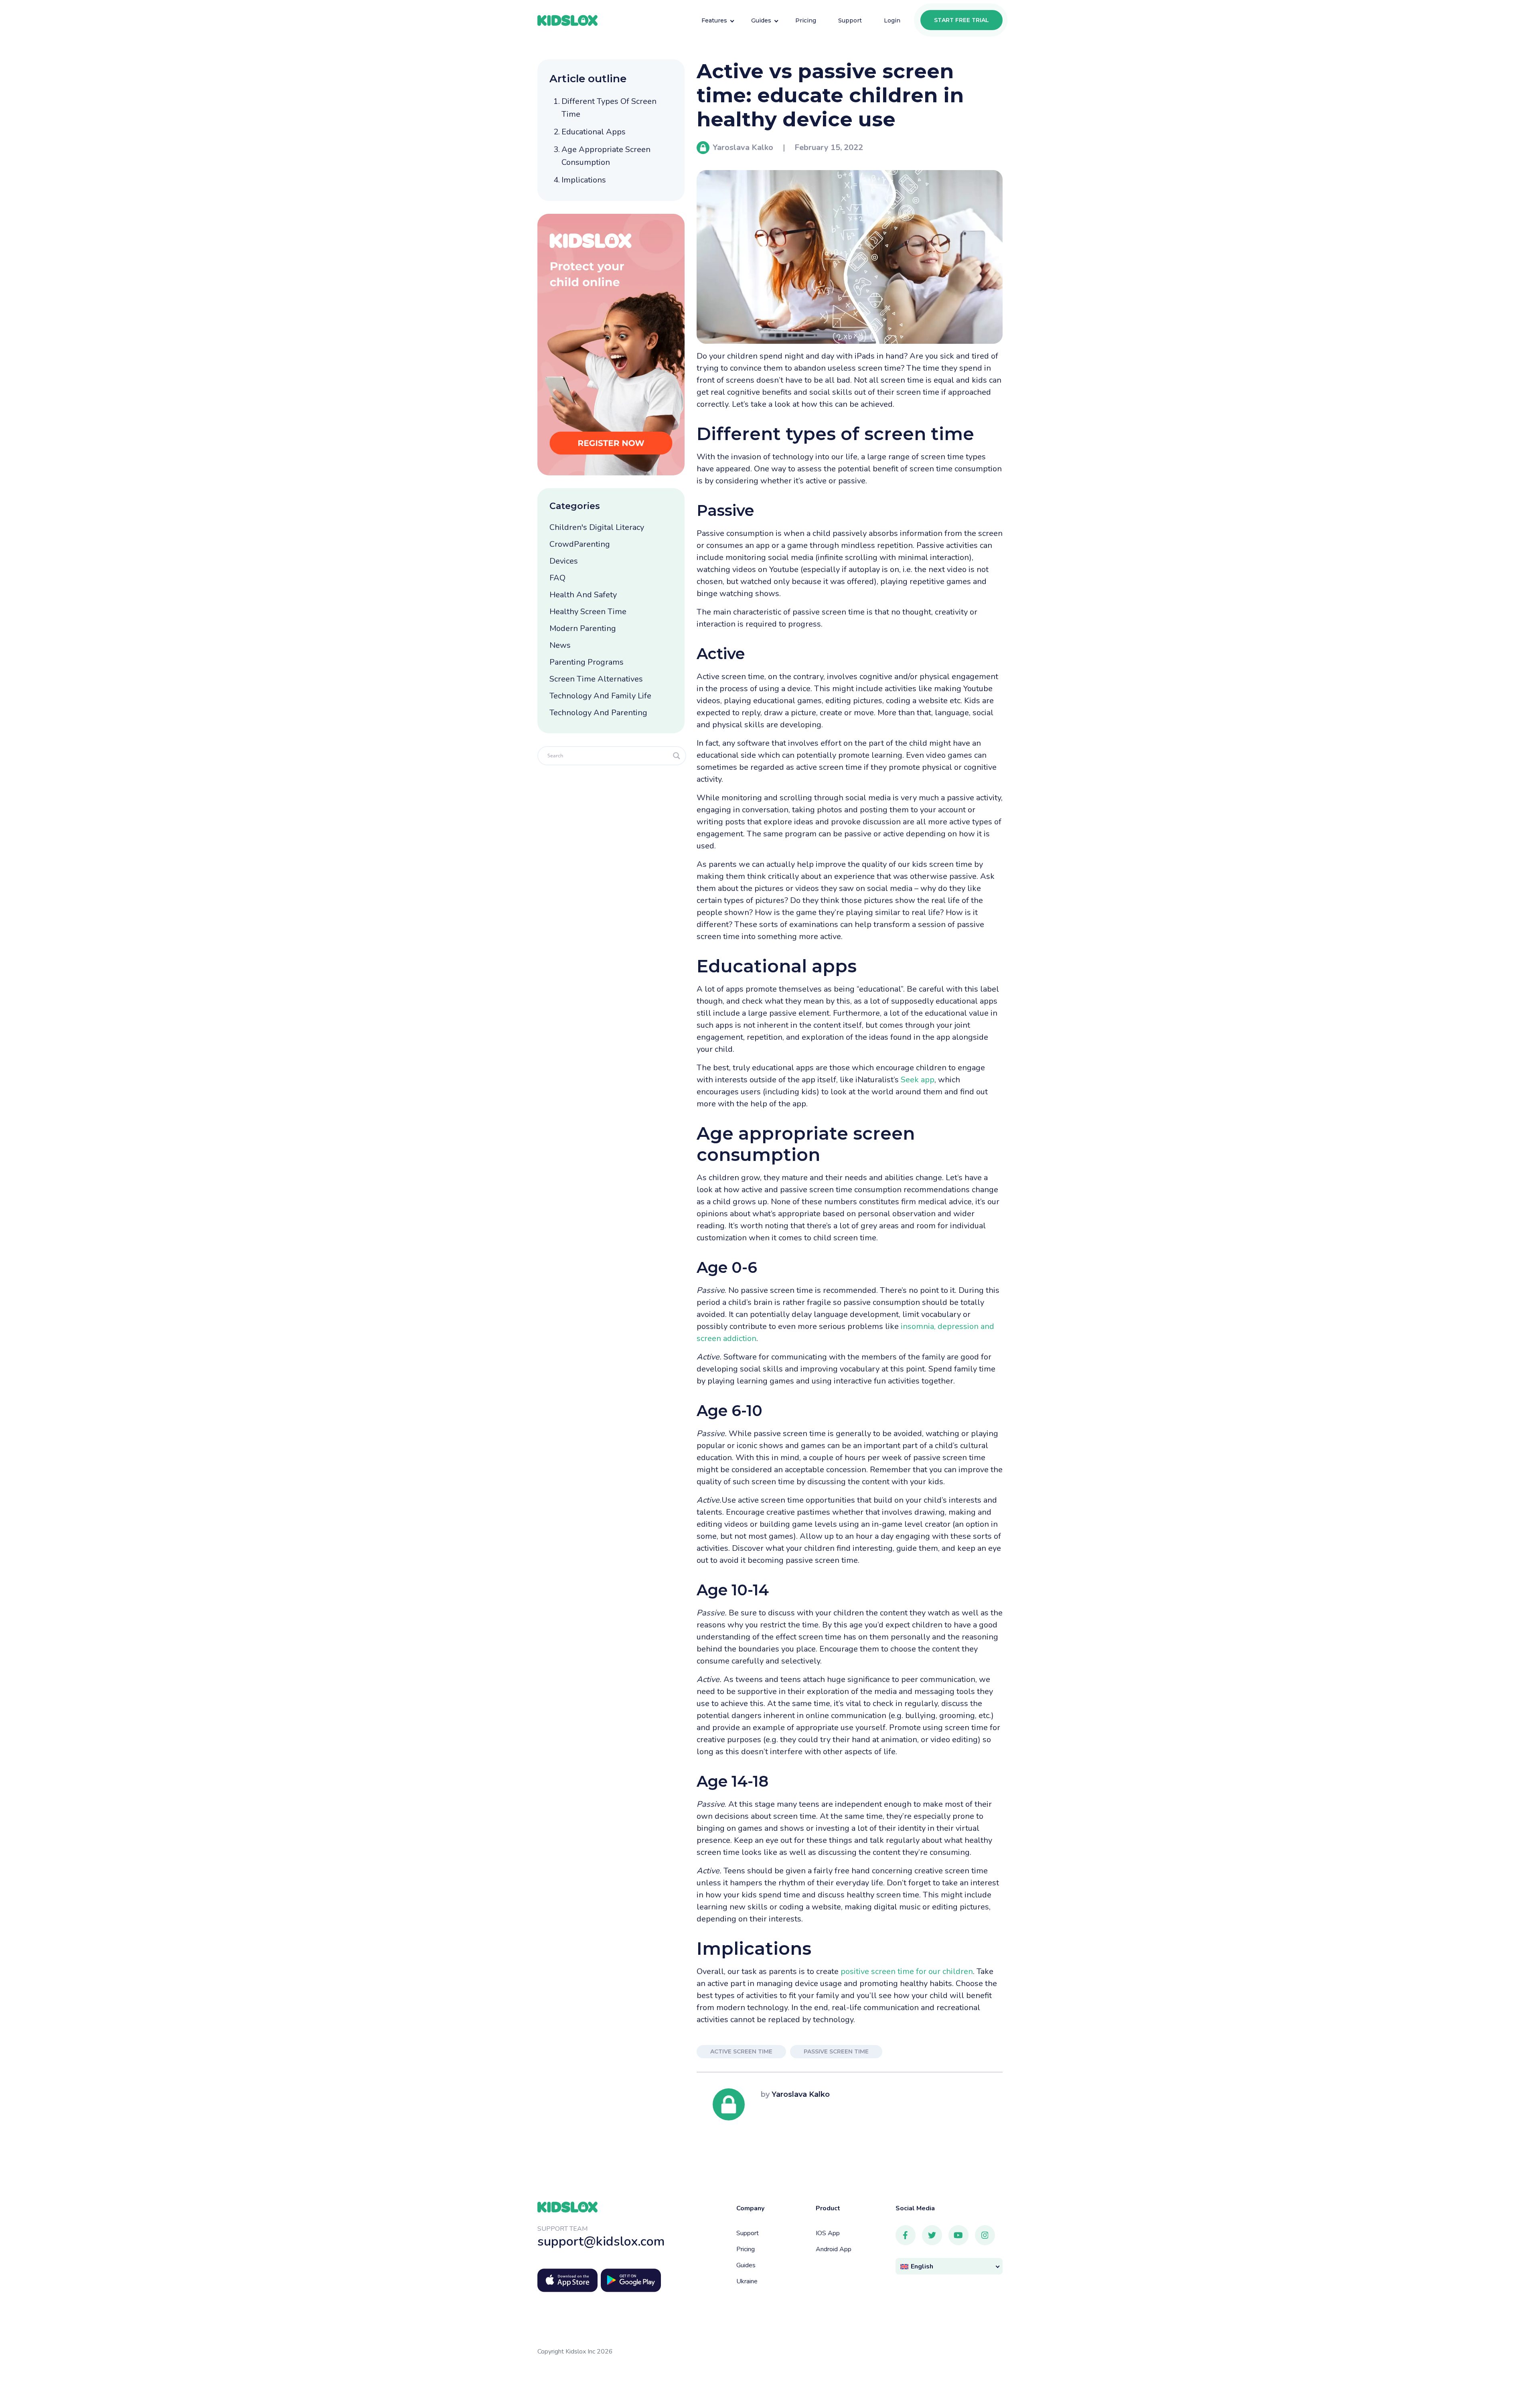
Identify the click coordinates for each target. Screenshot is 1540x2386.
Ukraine (747, 2281)
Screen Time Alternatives (596, 679)
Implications (584, 180)
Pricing (746, 2249)
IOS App (828, 2233)
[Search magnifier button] (677, 756)
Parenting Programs (587, 662)
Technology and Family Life (600, 696)
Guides (746, 2265)
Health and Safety (583, 595)
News (560, 645)
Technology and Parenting (598, 713)
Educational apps (594, 132)
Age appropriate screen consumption (606, 156)
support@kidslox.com (601, 2241)
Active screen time (741, 2051)
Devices (564, 561)
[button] (949, 2266)
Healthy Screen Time (588, 612)
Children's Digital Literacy (597, 527)
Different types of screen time (609, 108)
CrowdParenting (580, 544)
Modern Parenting (583, 628)
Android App (834, 2249)
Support (748, 2233)
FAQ (557, 578)
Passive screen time (836, 2051)
